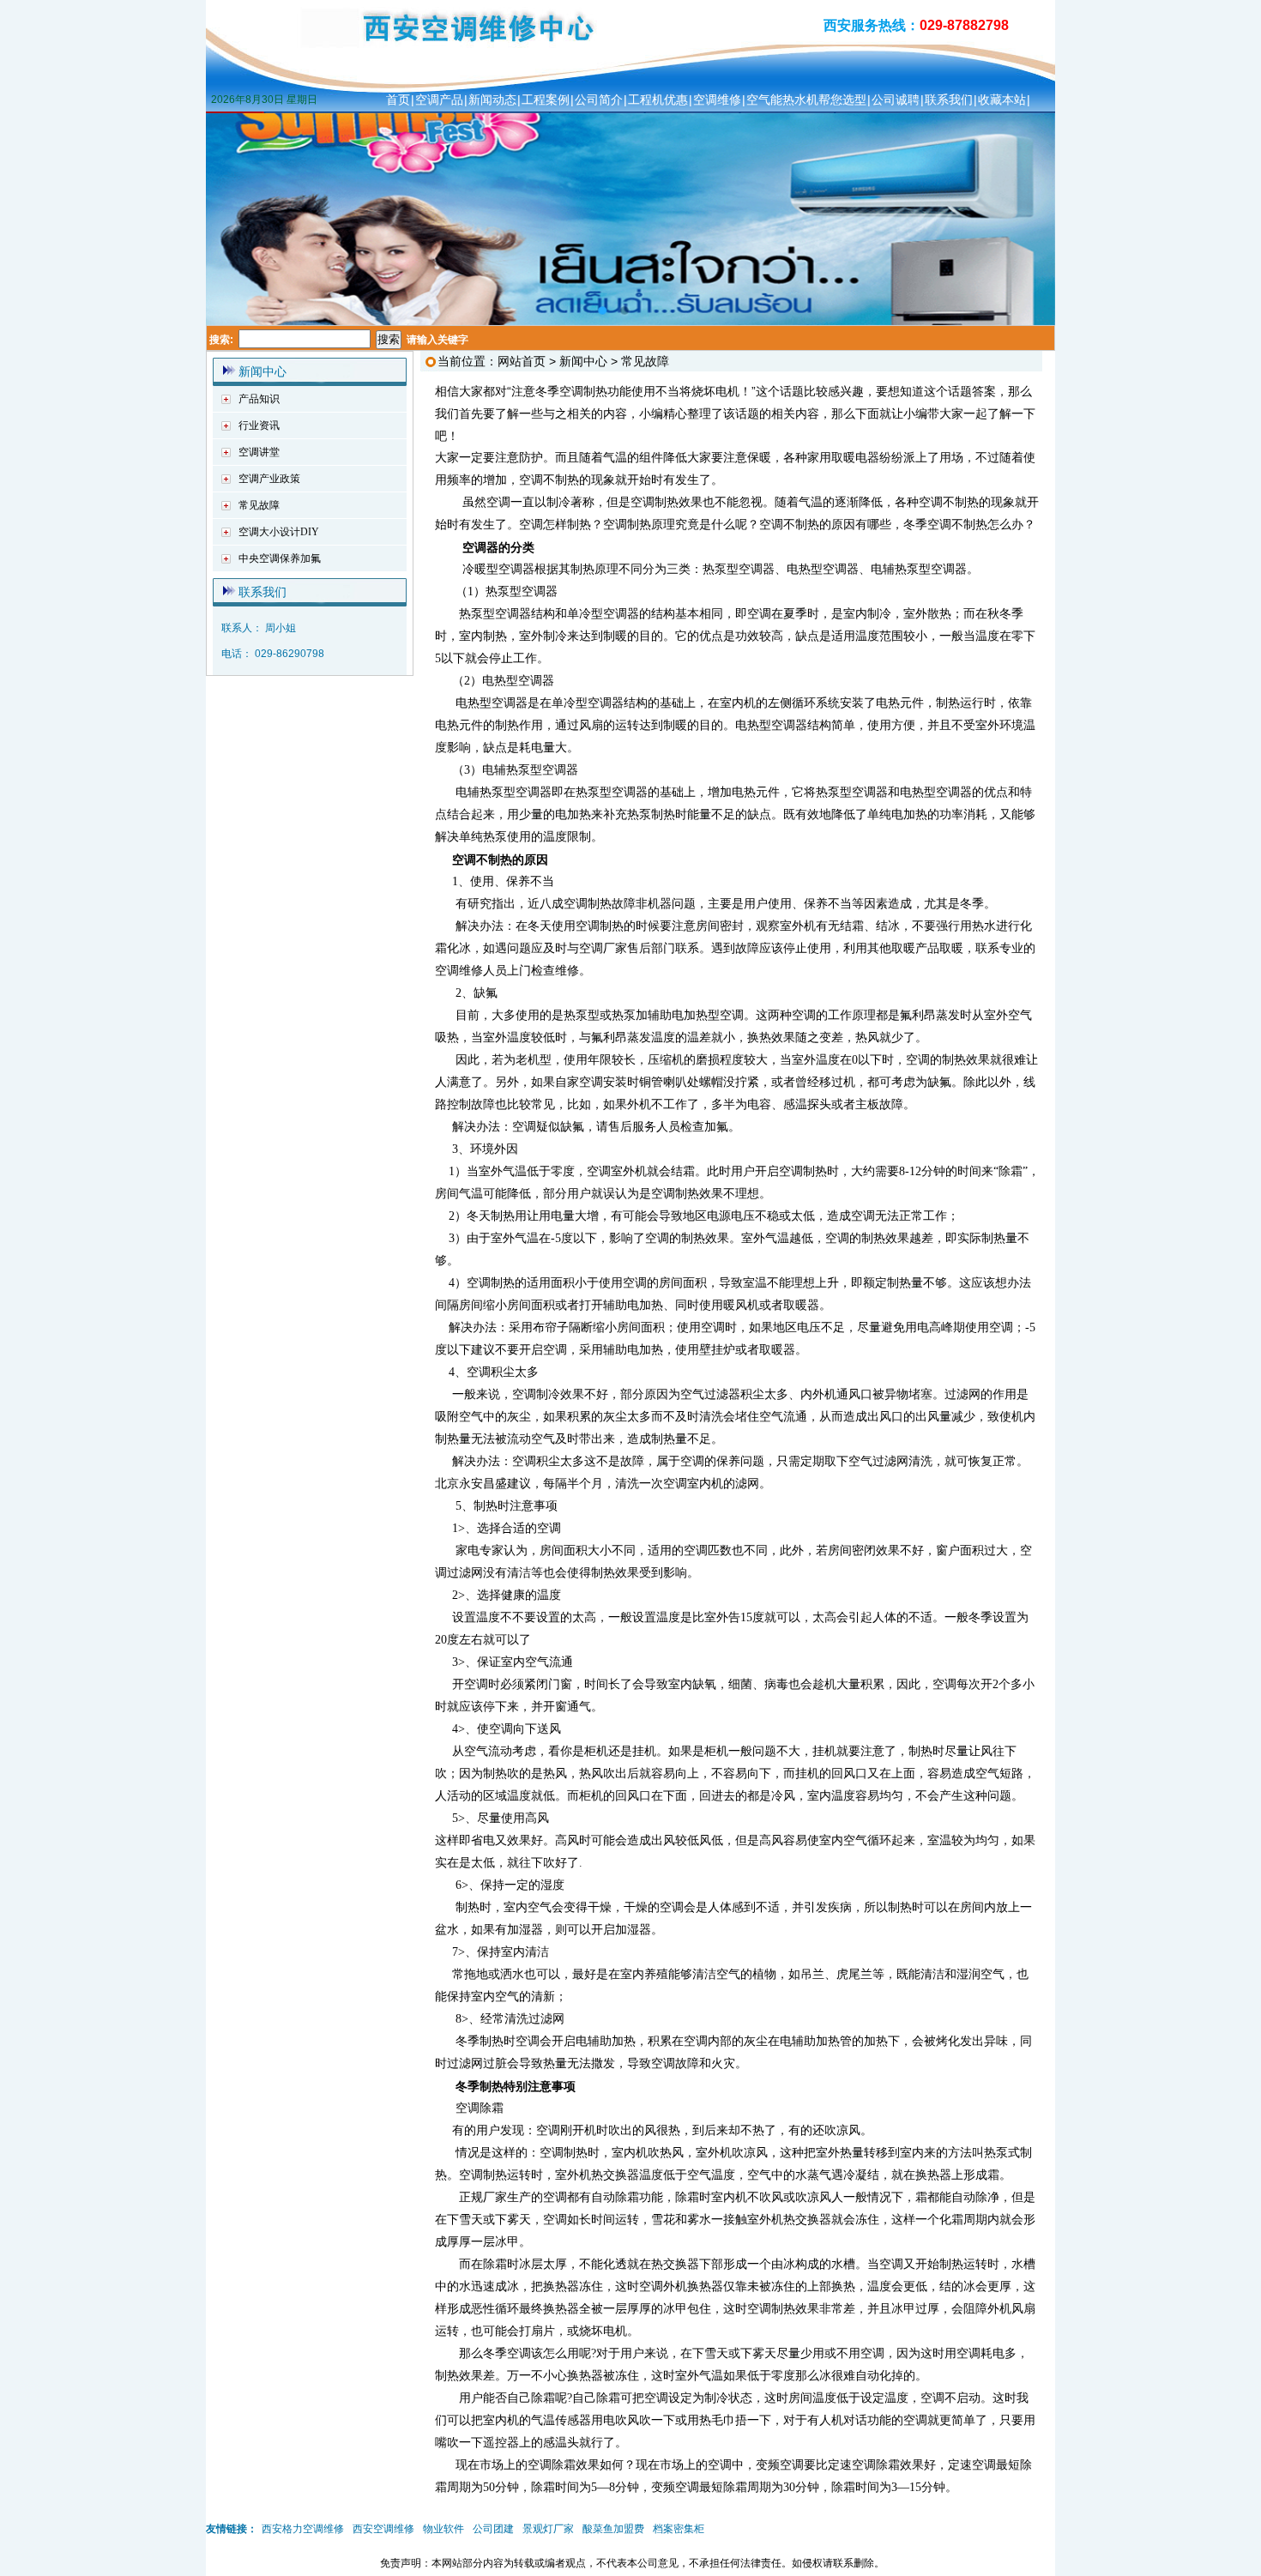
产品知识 (259, 399)
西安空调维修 (383, 2529)
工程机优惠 (658, 100)
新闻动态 (492, 100)
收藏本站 (1002, 100)
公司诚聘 (896, 100)
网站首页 (522, 361)
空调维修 (717, 100)
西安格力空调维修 (303, 2529)
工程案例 (546, 100)
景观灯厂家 (548, 2529)
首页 (398, 100)
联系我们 (949, 100)
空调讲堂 (259, 452)
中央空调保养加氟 (280, 558)
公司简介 (599, 100)
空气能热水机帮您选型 (806, 100)
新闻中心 (262, 371)
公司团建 (493, 2529)
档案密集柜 (679, 2529)
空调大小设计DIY (279, 532)
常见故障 (259, 505)
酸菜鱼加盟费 (613, 2529)
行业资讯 (259, 425)
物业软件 (443, 2529)
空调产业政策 (269, 479)
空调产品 (439, 100)
